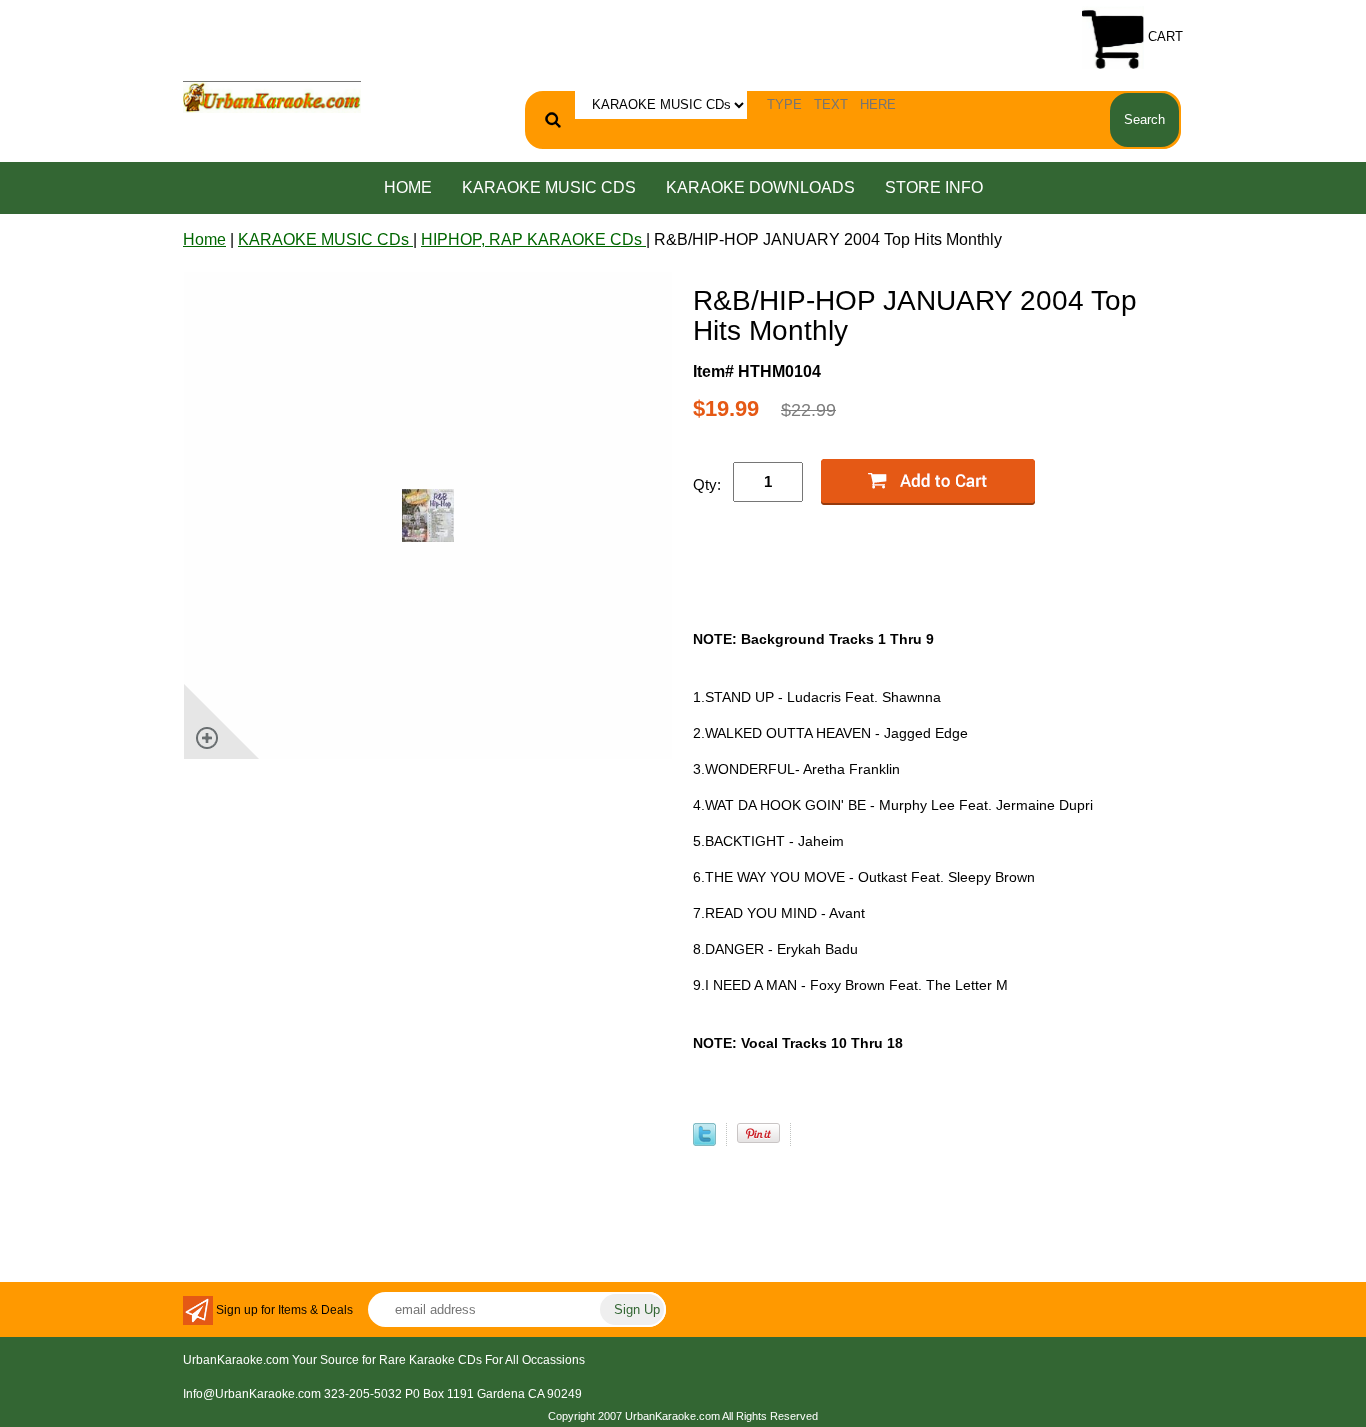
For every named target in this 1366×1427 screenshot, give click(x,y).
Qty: (707, 484)
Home (408, 187)
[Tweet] (704, 1140)
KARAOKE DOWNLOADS (760, 187)
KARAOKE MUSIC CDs (549, 187)
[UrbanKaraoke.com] (272, 95)
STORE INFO (934, 187)
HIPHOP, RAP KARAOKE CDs (533, 239)
